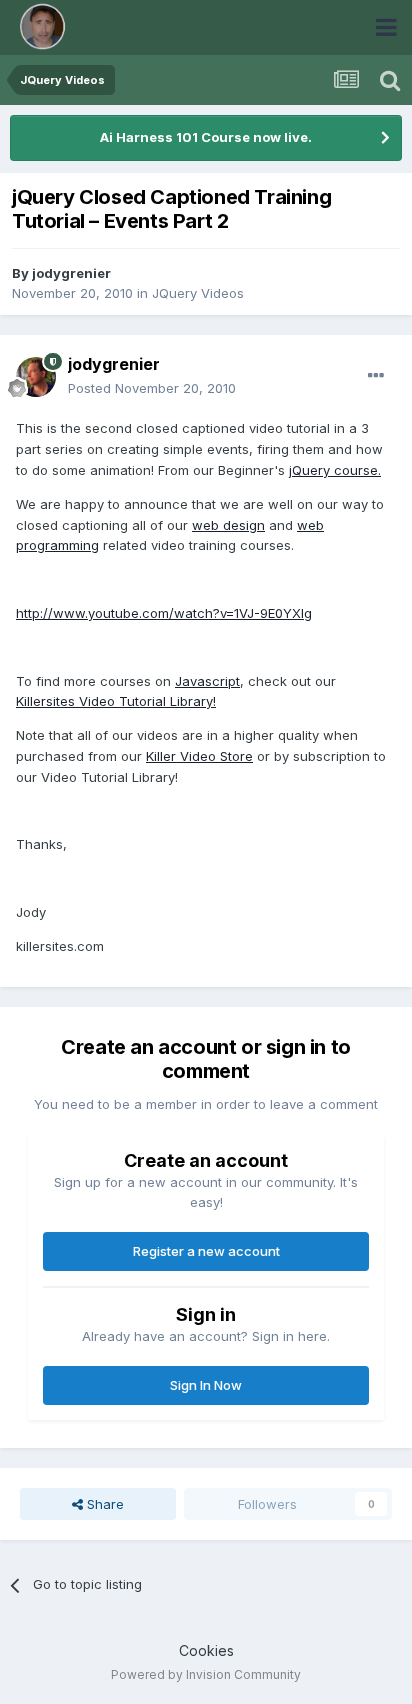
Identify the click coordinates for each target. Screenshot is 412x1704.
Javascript (207, 681)
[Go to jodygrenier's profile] (36, 377)
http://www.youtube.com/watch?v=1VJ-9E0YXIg (164, 613)
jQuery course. (335, 470)
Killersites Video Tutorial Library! (116, 701)
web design (228, 525)
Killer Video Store (199, 756)
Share (103, 1504)
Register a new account (206, 1251)
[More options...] (376, 376)
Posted (152, 388)
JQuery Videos (198, 293)
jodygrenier (71, 273)
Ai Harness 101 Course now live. (206, 137)
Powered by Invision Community (206, 1674)
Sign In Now (206, 1385)
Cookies (206, 1650)
